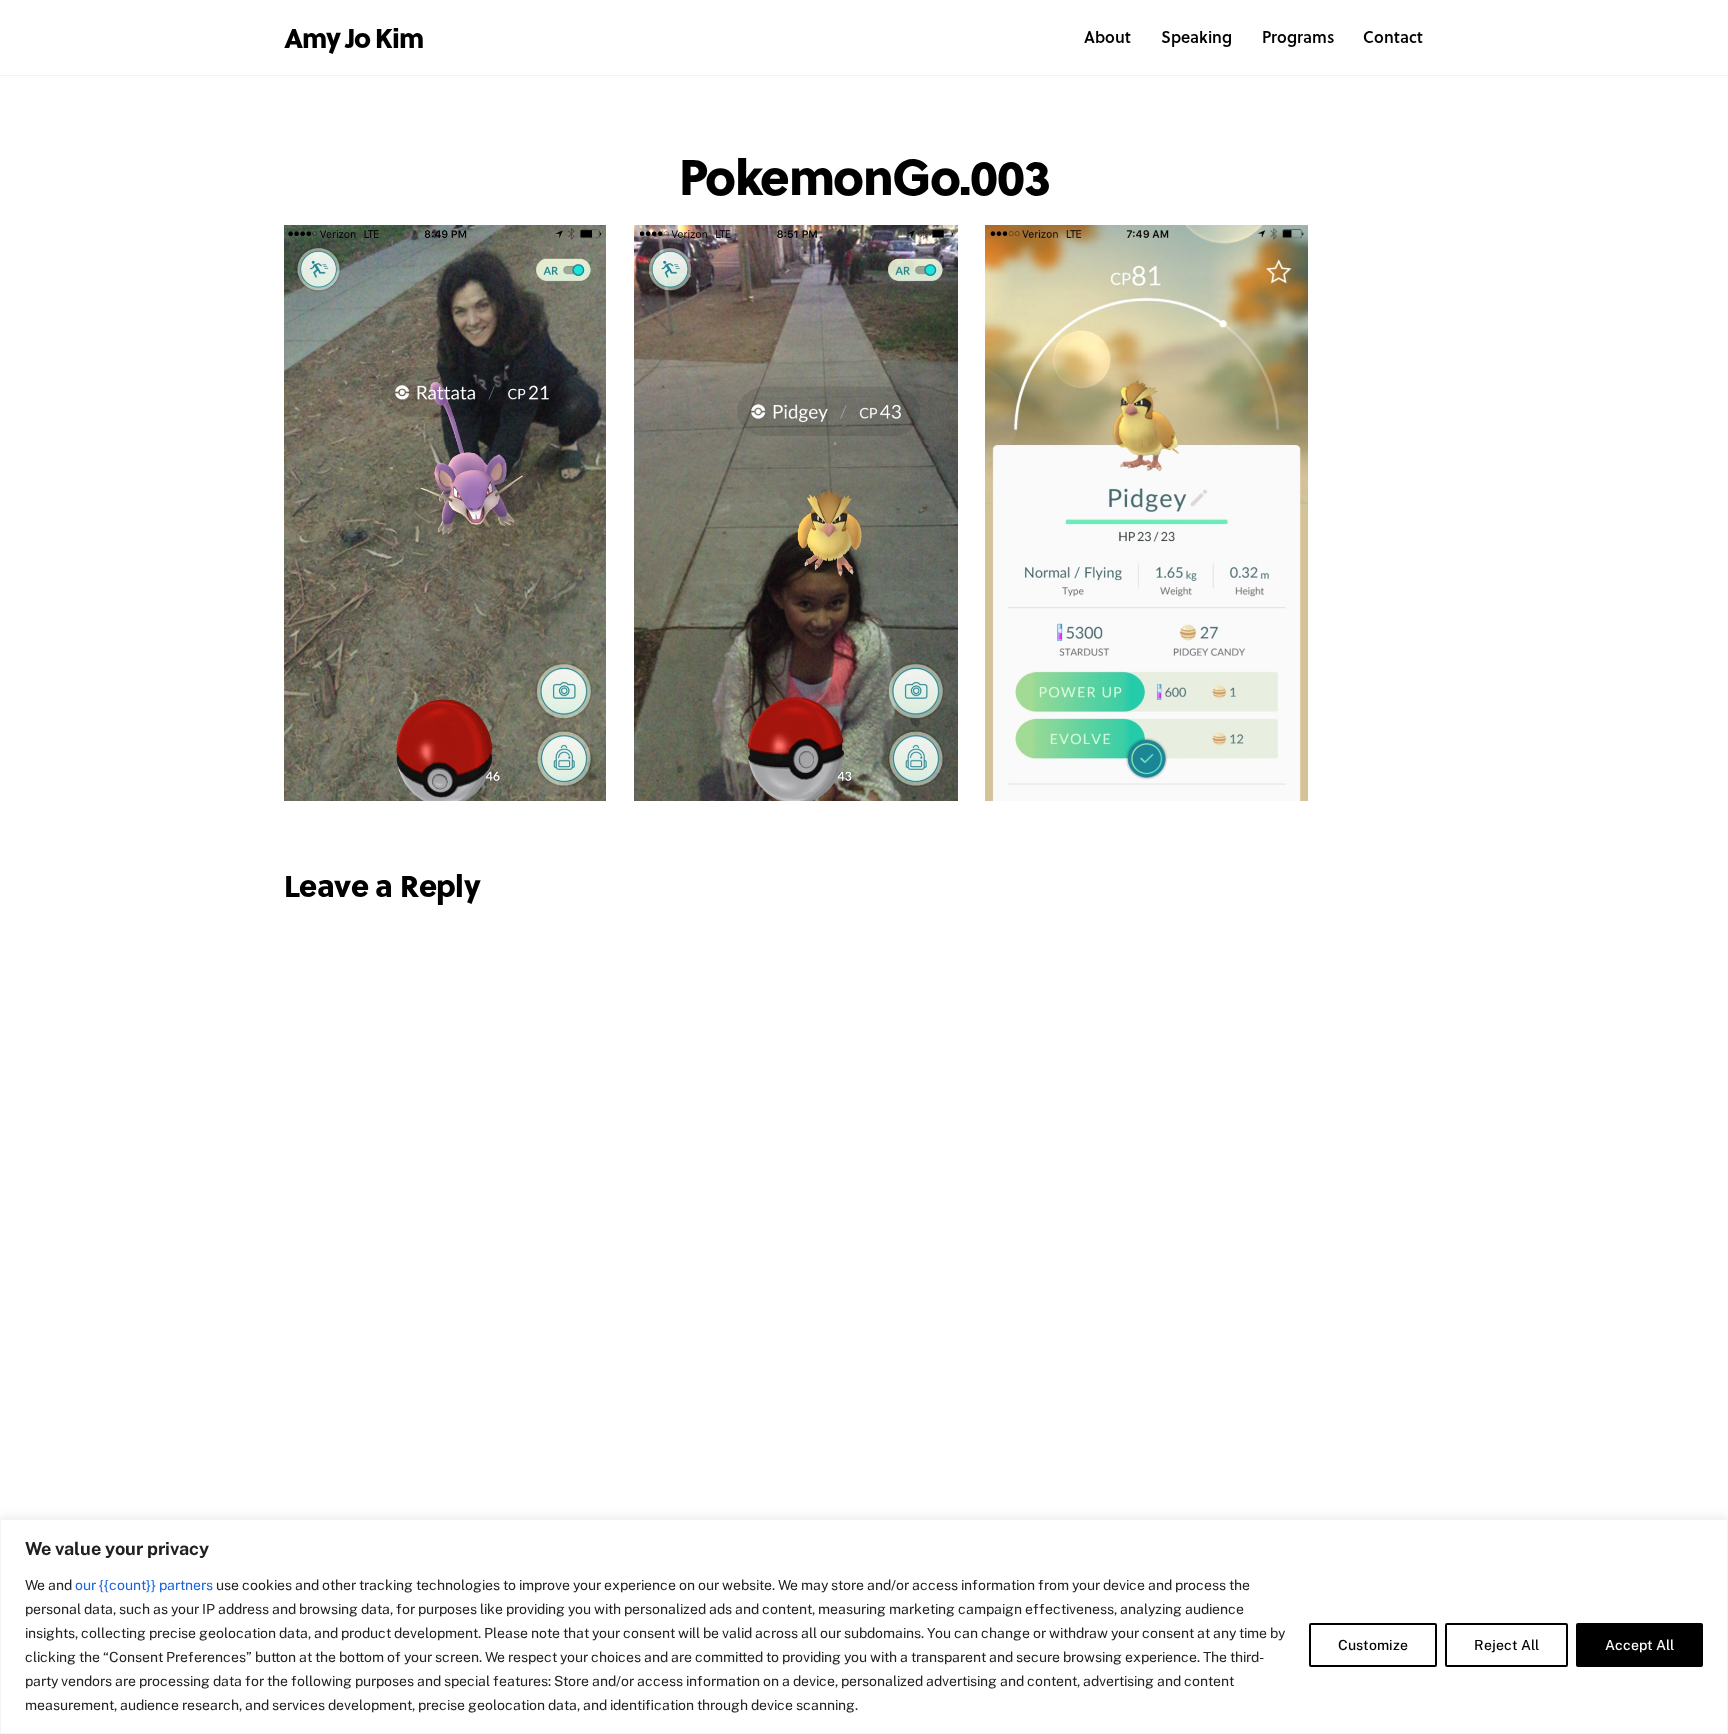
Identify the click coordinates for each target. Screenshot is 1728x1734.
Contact (1393, 36)
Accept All (1639, 1645)
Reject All (1506, 1645)
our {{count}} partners (144, 1585)
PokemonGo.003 (864, 174)
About (1107, 36)
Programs (1298, 36)
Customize (1373, 1645)
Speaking (1196, 36)
